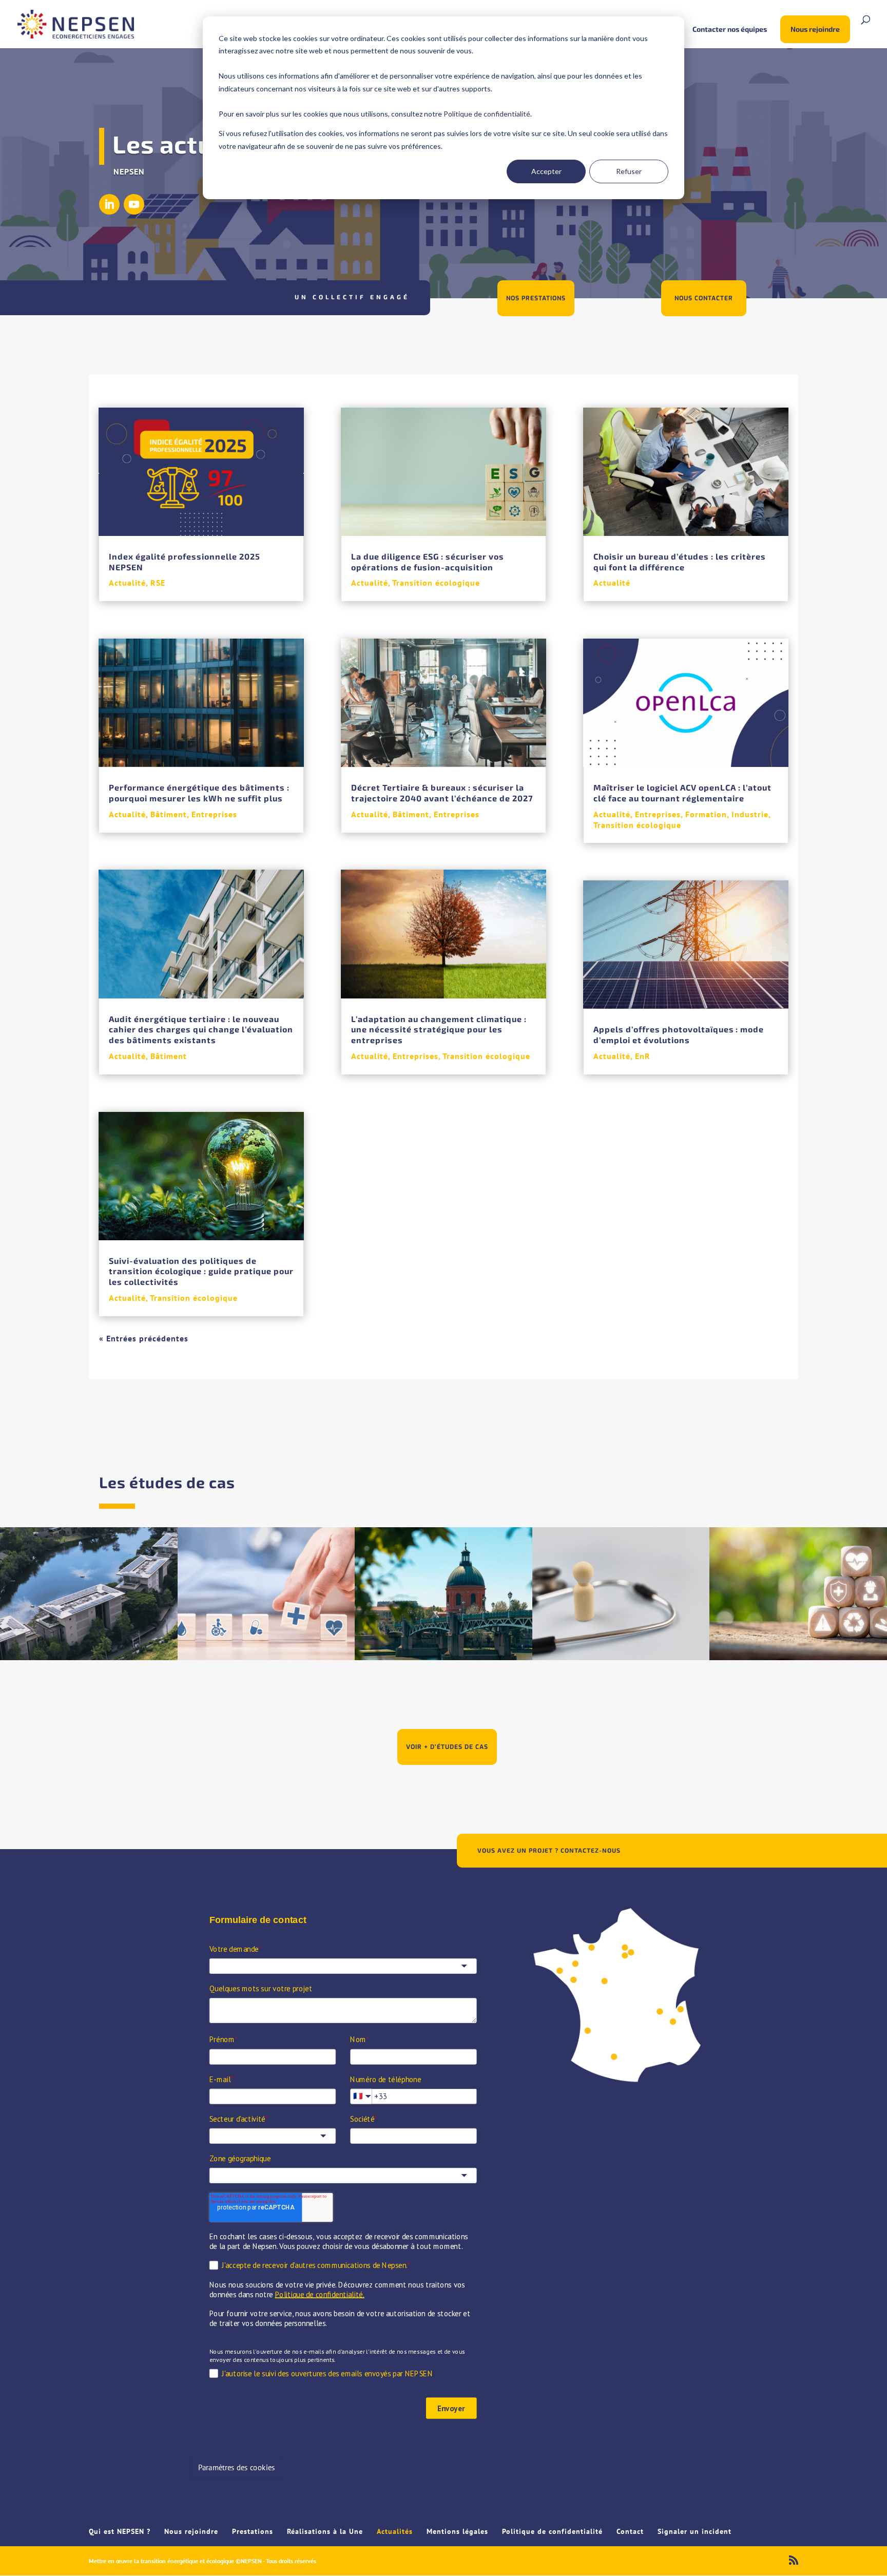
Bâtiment (169, 814)
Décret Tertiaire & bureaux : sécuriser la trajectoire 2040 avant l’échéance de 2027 (442, 793)
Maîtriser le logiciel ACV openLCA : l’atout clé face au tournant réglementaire (682, 793)
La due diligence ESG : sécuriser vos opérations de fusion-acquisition (428, 562)
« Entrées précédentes (144, 1338)
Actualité (127, 583)
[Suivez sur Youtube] (134, 204)
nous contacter (704, 298)
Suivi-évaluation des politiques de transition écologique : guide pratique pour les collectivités (201, 1271)
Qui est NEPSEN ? (120, 2531)
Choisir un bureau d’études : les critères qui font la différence (680, 562)
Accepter (546, 171)
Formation (706, 814)
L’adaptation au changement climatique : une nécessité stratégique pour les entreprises (439, 1030)
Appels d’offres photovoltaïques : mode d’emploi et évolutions (679, 1034)
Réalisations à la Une (325, 2531)
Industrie (750, 814)
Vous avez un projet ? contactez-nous (549, 1850)
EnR (643, 1056)
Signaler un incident (695, 2531)
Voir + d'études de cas (447, 1747)
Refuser (629, 171)
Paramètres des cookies (236, 2467)
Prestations (253, 2531)
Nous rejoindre (815, 29)
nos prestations (536, 298)
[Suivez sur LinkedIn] (109, 204)
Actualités (395, 2531)
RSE (158, 583)
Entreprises (214, 814)
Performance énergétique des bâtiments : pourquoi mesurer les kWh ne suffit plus (199, 793)
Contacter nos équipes (730, 30)
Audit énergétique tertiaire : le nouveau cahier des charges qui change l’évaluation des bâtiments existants (201, 1030)
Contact (630, 2531)
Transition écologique (194, 1298)
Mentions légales (457, 2531)
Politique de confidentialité (487, 114)
